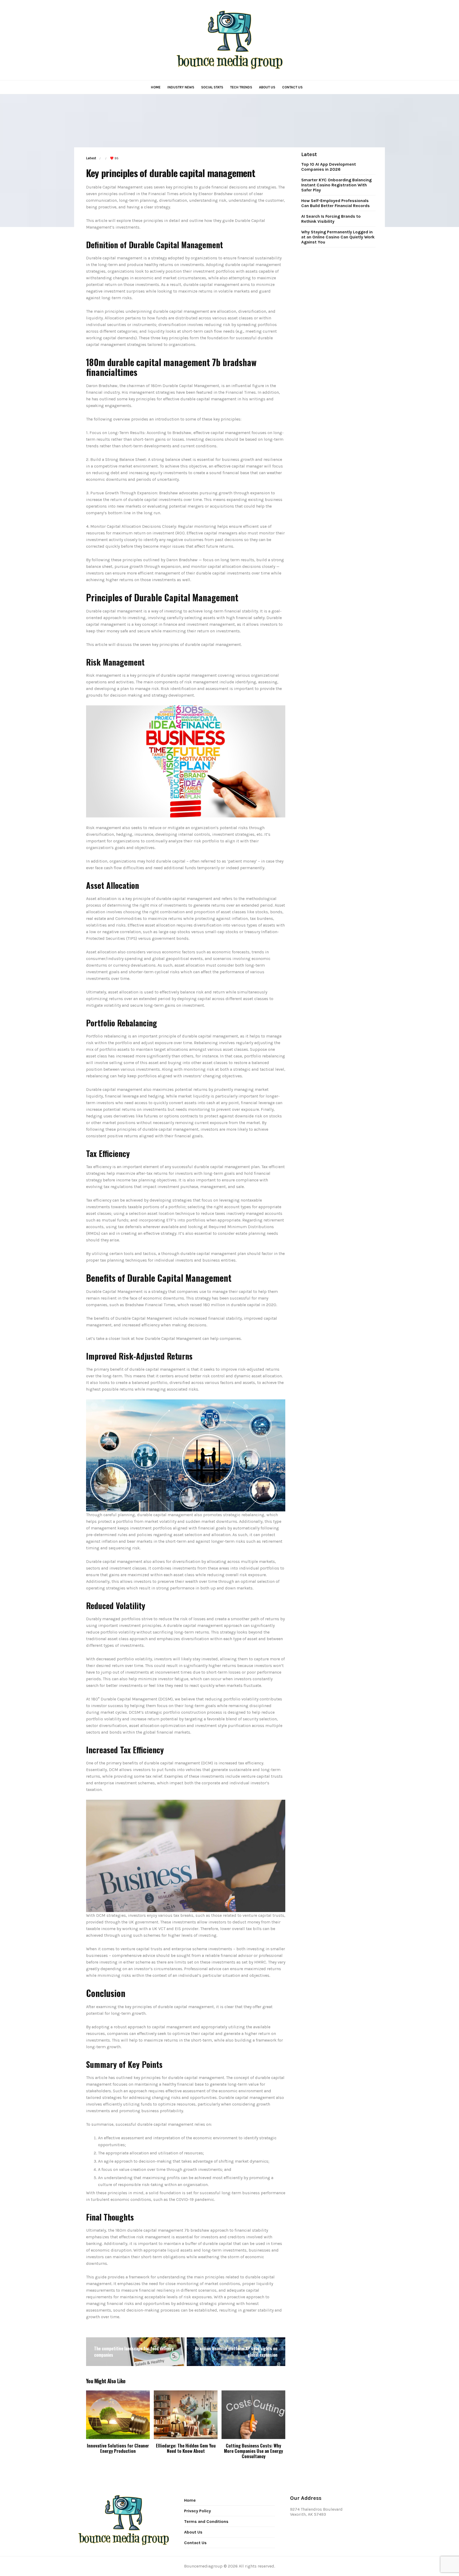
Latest (91, 158)
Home (156, 87)
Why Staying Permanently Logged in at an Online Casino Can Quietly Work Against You (338, 237)
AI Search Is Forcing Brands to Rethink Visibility (331, 219)
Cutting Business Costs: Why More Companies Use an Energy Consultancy (253, 2451)
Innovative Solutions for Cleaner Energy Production (118, 2448)
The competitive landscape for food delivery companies (134, 2352)
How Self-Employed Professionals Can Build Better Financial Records (335, 203)
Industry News (181, 87)
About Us (267, 87)
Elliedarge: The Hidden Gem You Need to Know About (186, 2448)
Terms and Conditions (206, 2521)
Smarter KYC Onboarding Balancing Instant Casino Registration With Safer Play (336, 185)
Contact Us (292, 87)
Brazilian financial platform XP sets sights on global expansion (236, 2352)
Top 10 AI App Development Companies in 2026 (329, 167)
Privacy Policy (197, 2511)
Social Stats (212, 87)
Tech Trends (241, 87)
